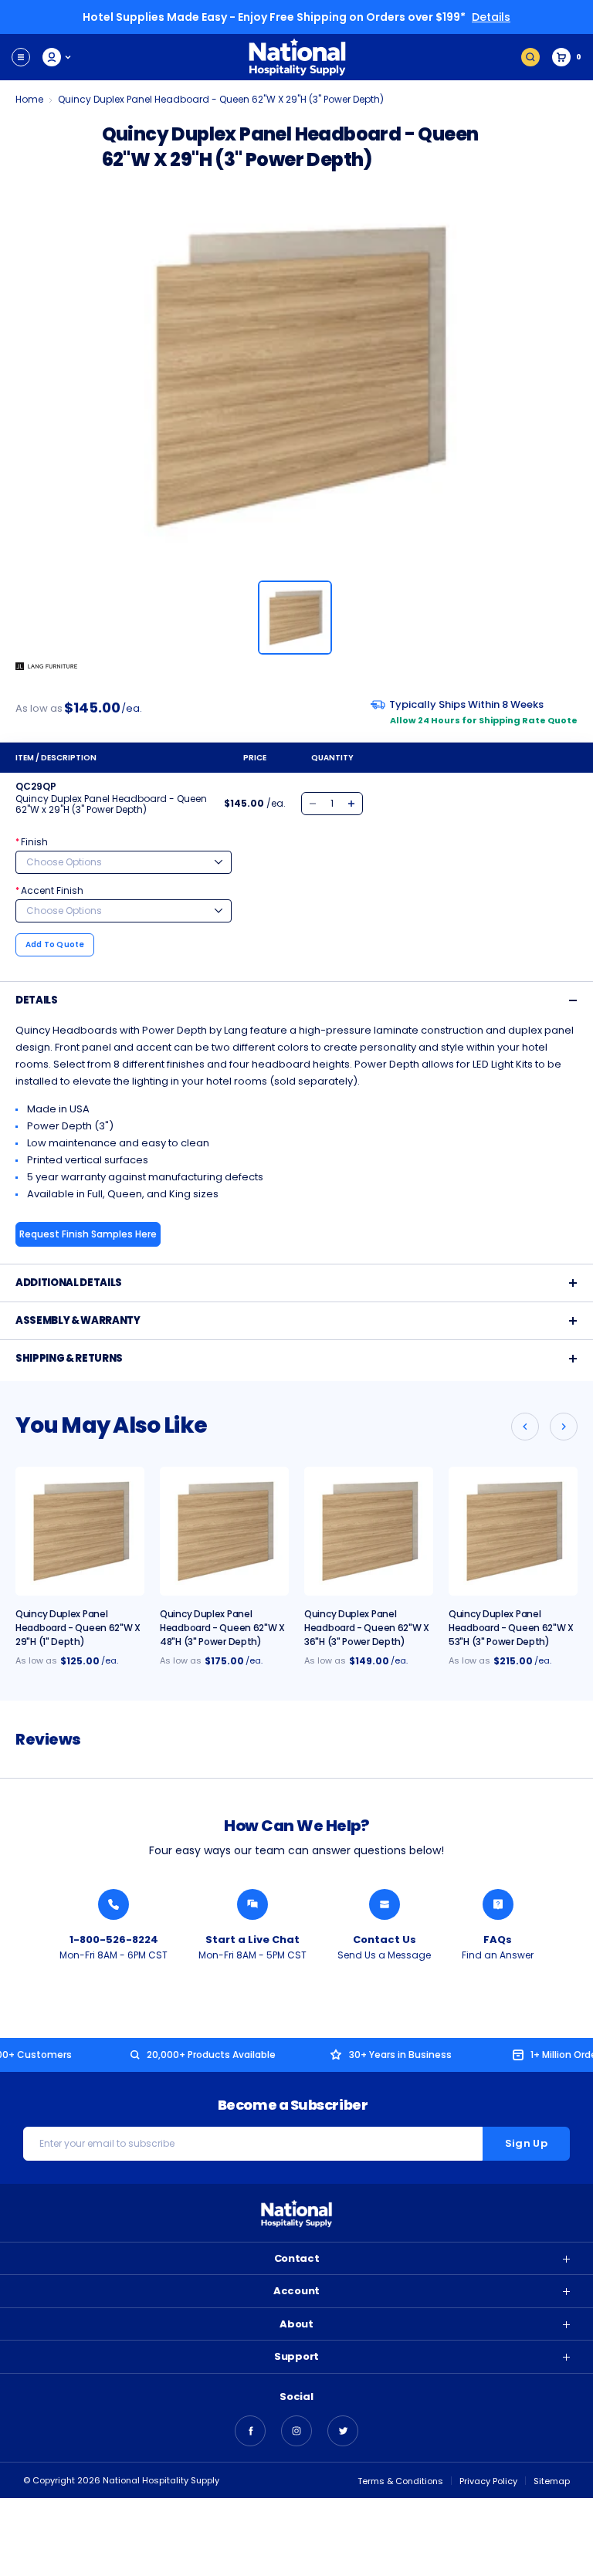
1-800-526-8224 (114, 1940)
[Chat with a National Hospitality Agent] (252, 1904)
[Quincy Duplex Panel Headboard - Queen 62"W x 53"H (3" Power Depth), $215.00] (513, 1531)
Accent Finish (49, 890)
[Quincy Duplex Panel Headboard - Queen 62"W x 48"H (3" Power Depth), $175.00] (224, 1531)
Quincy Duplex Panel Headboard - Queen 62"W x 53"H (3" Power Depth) (511, 1628)
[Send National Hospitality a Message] (385, 1904)
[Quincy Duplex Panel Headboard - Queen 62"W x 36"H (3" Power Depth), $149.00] (369, 1531)
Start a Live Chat (252, 1940)
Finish (32, 842)
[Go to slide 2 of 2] (525, 1427)
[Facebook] (250, 2431)
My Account (58, 57)
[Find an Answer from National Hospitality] (498, 1904)
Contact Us (385, 1940)
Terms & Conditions (400, 2481)
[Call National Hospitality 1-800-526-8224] (114, 1904)
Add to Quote (55, 944)
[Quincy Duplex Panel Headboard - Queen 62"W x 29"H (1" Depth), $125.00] (80, 1531)
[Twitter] (343, 2431)
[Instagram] (296, 2431)
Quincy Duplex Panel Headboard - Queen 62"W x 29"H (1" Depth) (78, 1628)
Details (491, 17)
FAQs (498, 1940)
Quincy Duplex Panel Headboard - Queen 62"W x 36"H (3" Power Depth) (367, 1628)
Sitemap (552, 2481)
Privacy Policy (488, 2481)
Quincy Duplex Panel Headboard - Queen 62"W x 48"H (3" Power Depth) (222, 1628)
